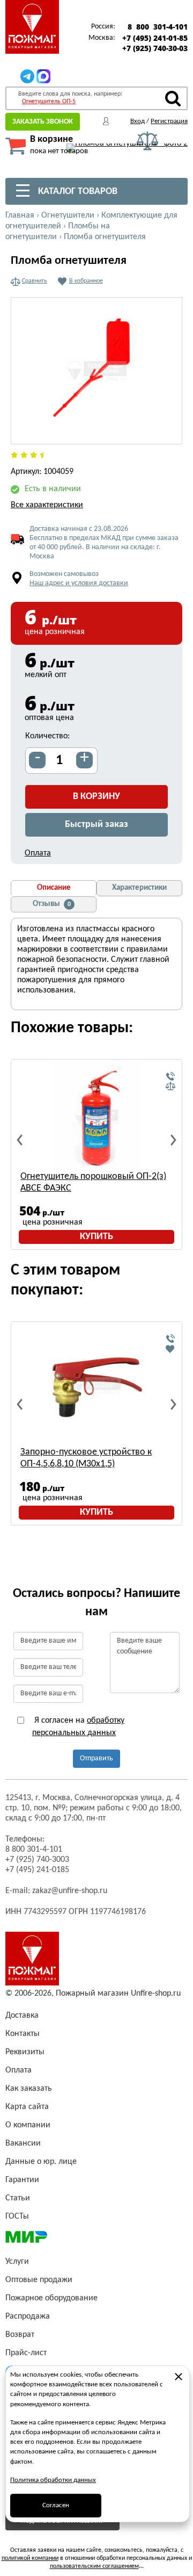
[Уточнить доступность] (170, 1077)
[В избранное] (170, 1349)
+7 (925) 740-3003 (37, 1860)
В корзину (96, 797)
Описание (54, 888)
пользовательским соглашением (94, 2566)
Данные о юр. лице (41, 2162)
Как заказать (29, 2089)
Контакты (23, 2034)
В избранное (86, 281)
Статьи (18, 2198)
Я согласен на (78, 1726)
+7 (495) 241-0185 (37, 1870)
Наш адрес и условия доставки (79, 583)
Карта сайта (27, 2107)
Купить (96, 1237)
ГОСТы (17, 2217)
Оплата (38, 853)
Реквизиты (25, 2052)
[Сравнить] (170, 1086)
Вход (138, 121)
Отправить (96, 1758)
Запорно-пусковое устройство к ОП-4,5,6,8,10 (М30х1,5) (86, 1458)
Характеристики (139, 888)
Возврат (20, 2335)
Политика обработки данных (53, 2480)
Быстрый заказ (96, 825)
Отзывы (52, 904)
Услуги (17, 2262)
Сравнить (35, 281)
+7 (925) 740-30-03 (155, 48)
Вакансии (23, 2143)
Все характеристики (47, 505)
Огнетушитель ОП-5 (49, 102)
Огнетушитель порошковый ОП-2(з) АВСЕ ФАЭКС (93, 1182)
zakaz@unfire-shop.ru (70, 1891)
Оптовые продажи (39, 2280)
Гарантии (22, 2180)
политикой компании (30, 2558)
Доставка (22, 2016)
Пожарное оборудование (51, 2298)
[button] (168, 430)
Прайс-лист (26, 2353)
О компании (28, 2125)
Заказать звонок (43, 122)
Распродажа (28, 2316)
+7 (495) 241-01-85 (155, 38)
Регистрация (169, 121)
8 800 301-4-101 (158, 27)
